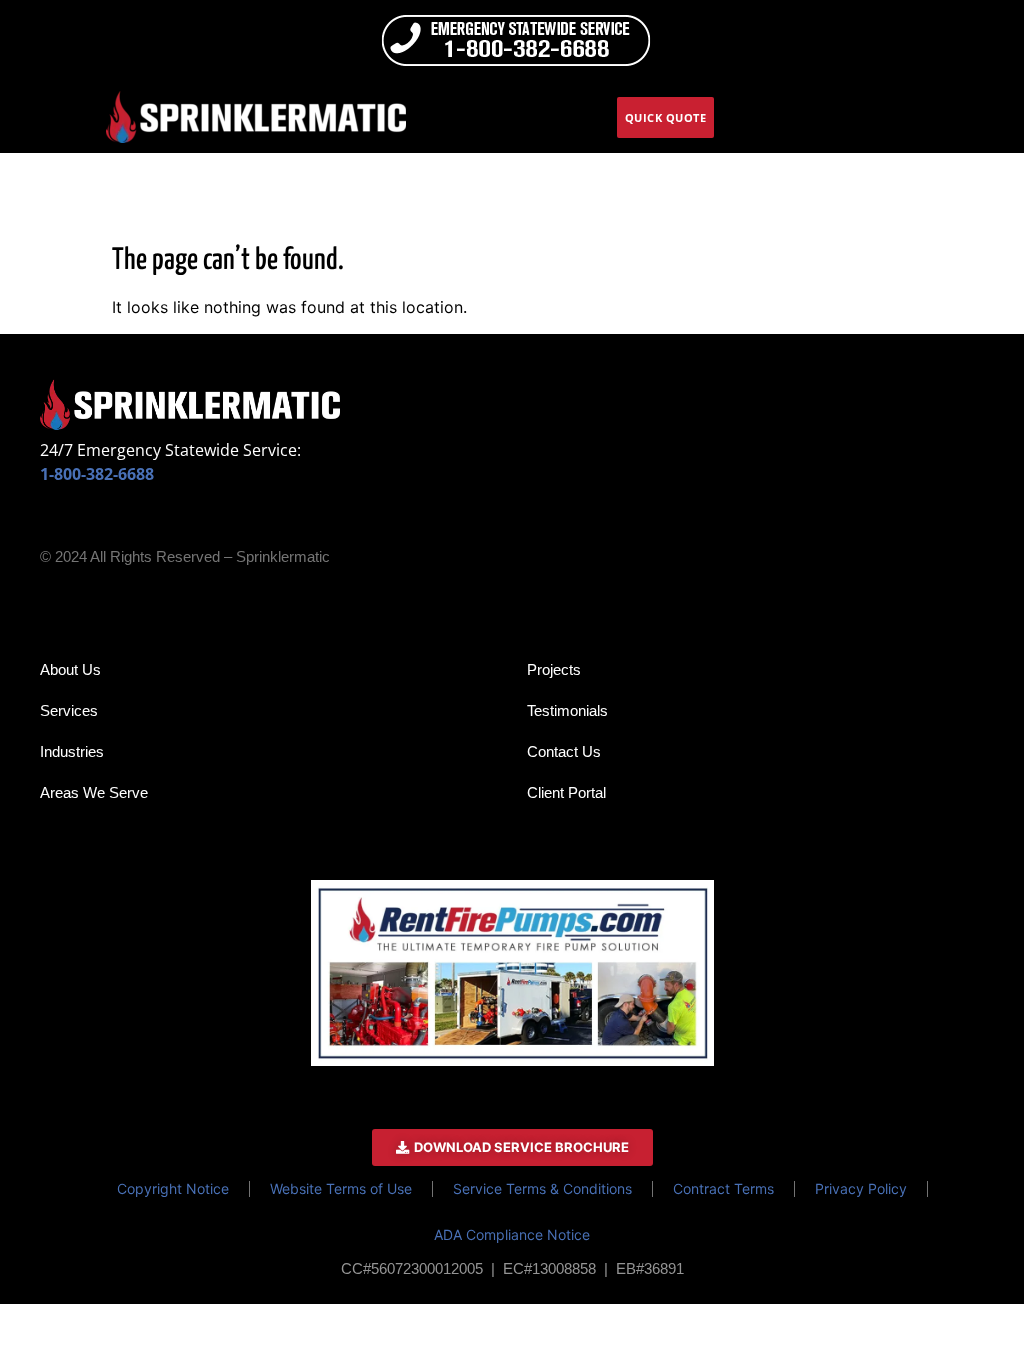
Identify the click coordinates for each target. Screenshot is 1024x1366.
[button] (999, 117)
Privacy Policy (861, 1188)
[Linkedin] (135, 522)
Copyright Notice (173, 1188)
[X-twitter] (217, 522)
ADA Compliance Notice (512, 1234)
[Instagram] (94, 522)
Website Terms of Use (341, 1188)
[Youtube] (176, 522)
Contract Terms (723, 1188)
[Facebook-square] (53, 522)
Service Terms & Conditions (542, 1188)
